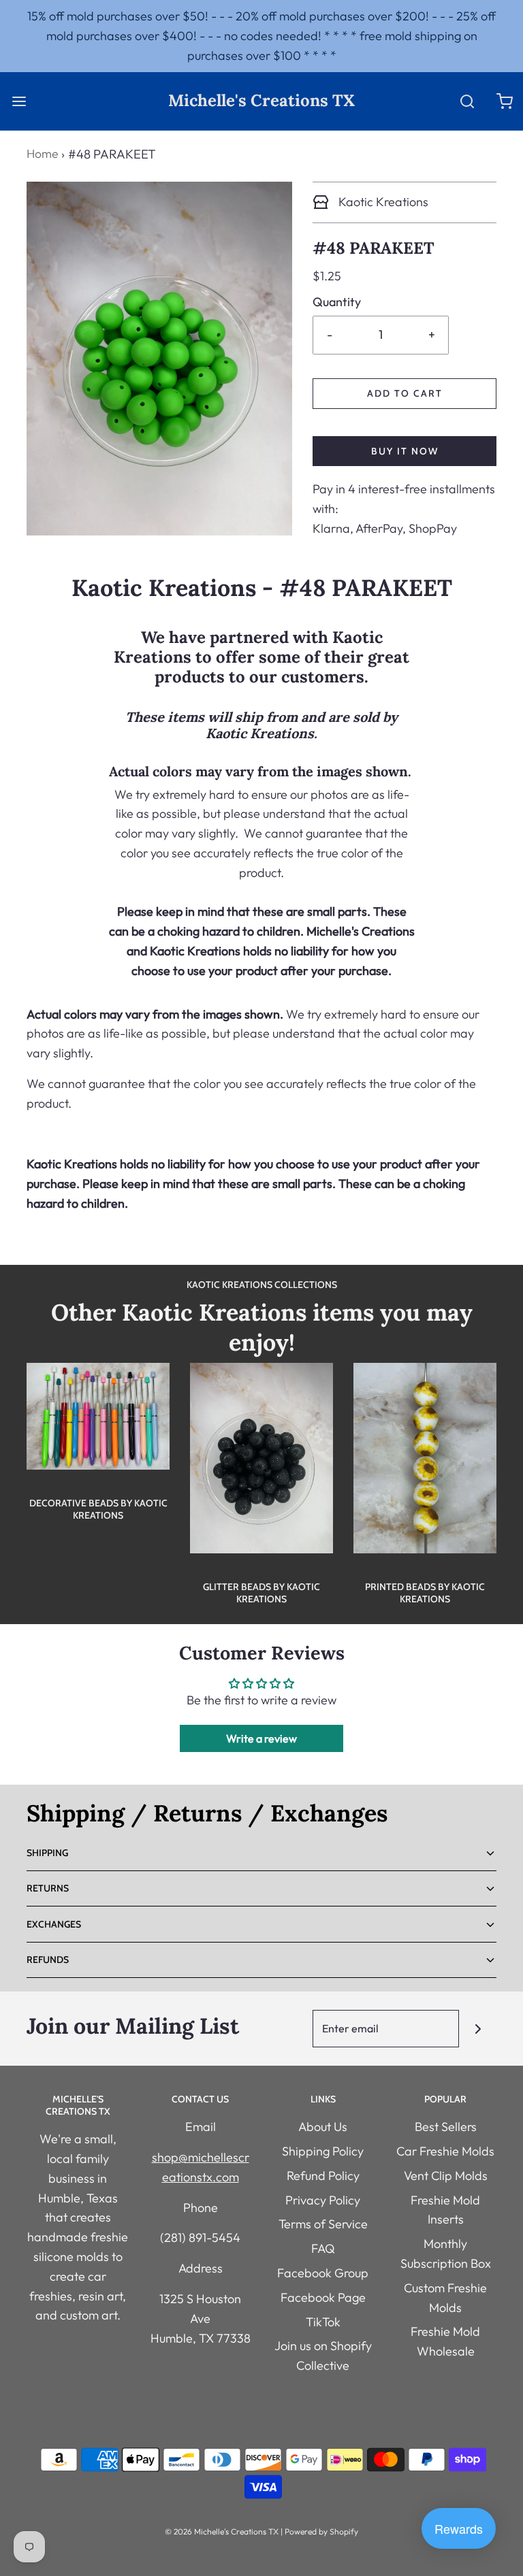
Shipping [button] (47, 1853)
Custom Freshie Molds (445, 2298)
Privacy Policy (323, 2200)
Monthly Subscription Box (446, 2253)
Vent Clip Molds (446, 2176)
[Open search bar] (467, 101)
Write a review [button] (261, 1738)
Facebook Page (323, 2297)
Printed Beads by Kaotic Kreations (425, 1593)
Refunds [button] (48, 1960)
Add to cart (405, 393)
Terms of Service (323, 2224)
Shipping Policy (323, 2151)
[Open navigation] (19, 101)
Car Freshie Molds (445, 2151)
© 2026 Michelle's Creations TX (222, 2531)
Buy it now (405, 451)
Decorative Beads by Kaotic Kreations (98, 1509)
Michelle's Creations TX (261, 101)
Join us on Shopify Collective (323, 2356)
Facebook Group (323, 2273)
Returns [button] (48, 1888)
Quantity (337, 302)
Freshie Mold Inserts (445, 2210)
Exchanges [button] (54, 1924)
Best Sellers (446, 2127)
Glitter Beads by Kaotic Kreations (261, 1593)
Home (42, 153)
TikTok (323, 2322)
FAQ (323, 2248)
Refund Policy (323, 2176)
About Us (323, 2127)
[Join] (478, 2029)
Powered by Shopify (321, 2531)
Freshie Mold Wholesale (445, 2341)
